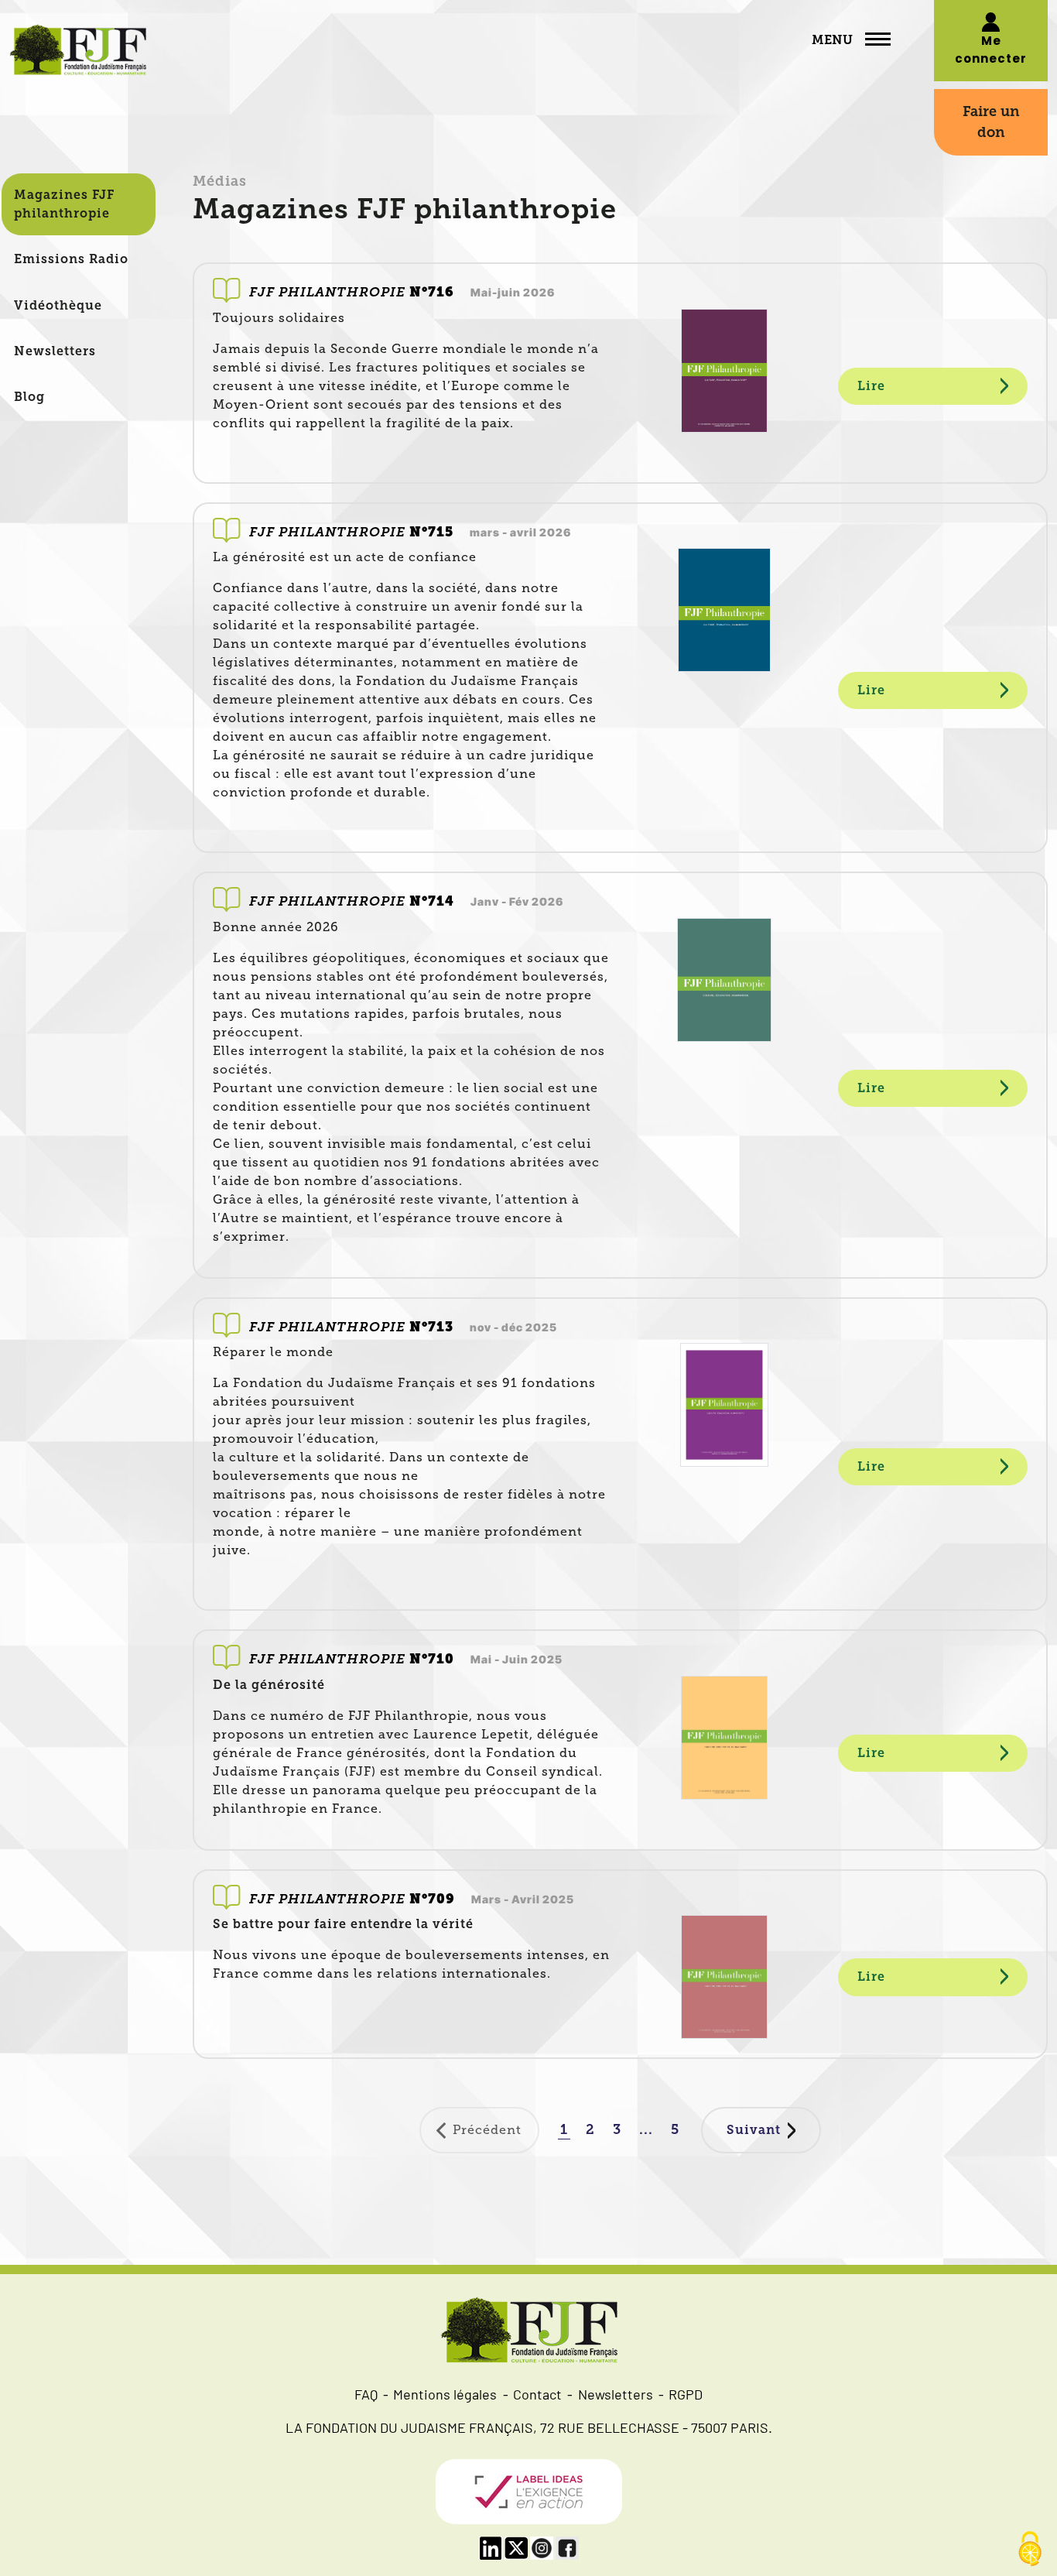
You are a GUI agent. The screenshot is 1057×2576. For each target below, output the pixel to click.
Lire (871, 386)
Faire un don (991, 122)
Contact (537, 2396)
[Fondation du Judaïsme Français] (78, 53)
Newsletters (55, 351)
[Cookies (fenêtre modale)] (1030, 2550)
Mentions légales (445, 2396)
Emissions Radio (71, 259)
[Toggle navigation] (878, 41)
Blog (29, 397)
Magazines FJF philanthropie (64, 204)
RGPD (686, 2396)
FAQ (366, 2396)
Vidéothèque (58, 305)
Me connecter (991, 51)
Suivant (754, 2130)
